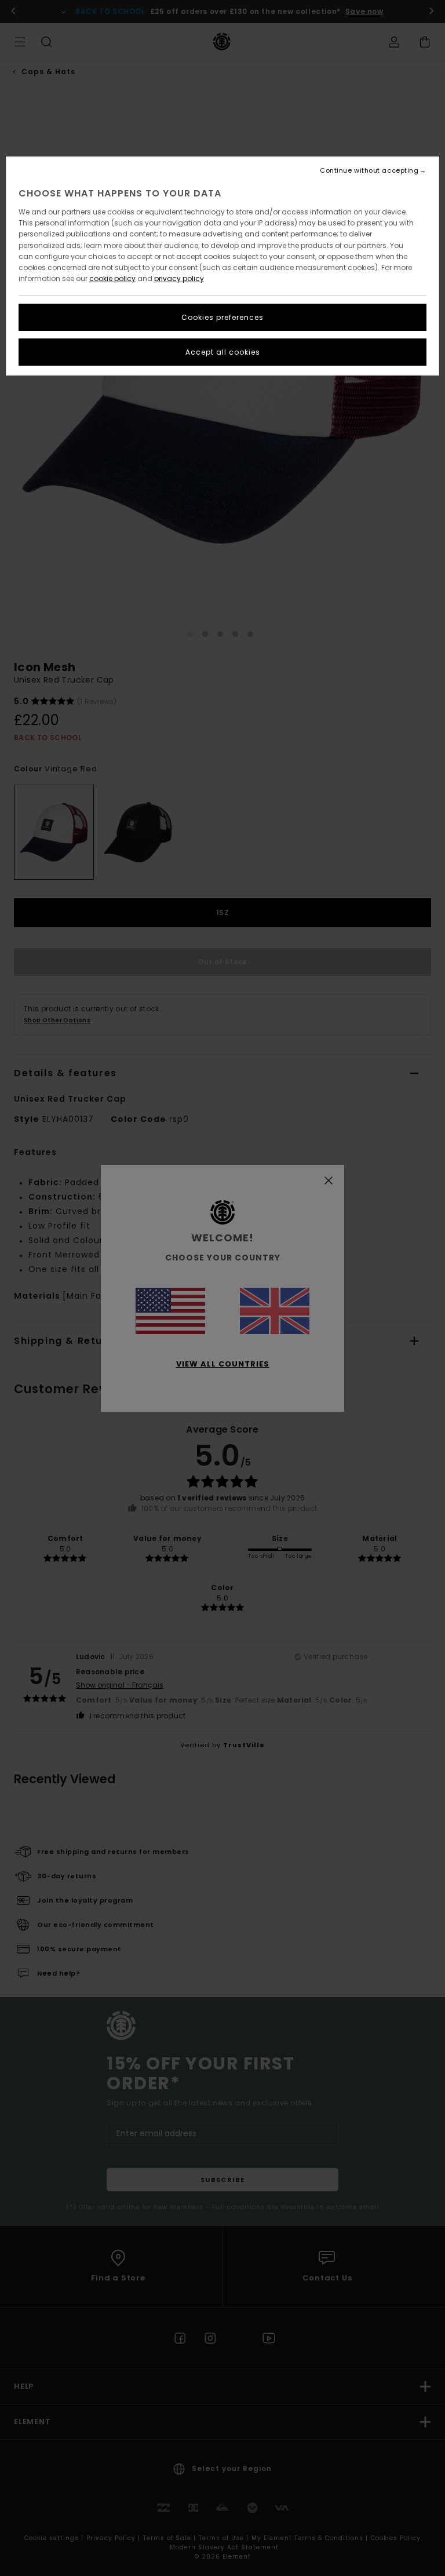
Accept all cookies (223, 352)
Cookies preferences (222, 317)
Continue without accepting (369, 171)
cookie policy (112, 278)
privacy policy (179, 278)
